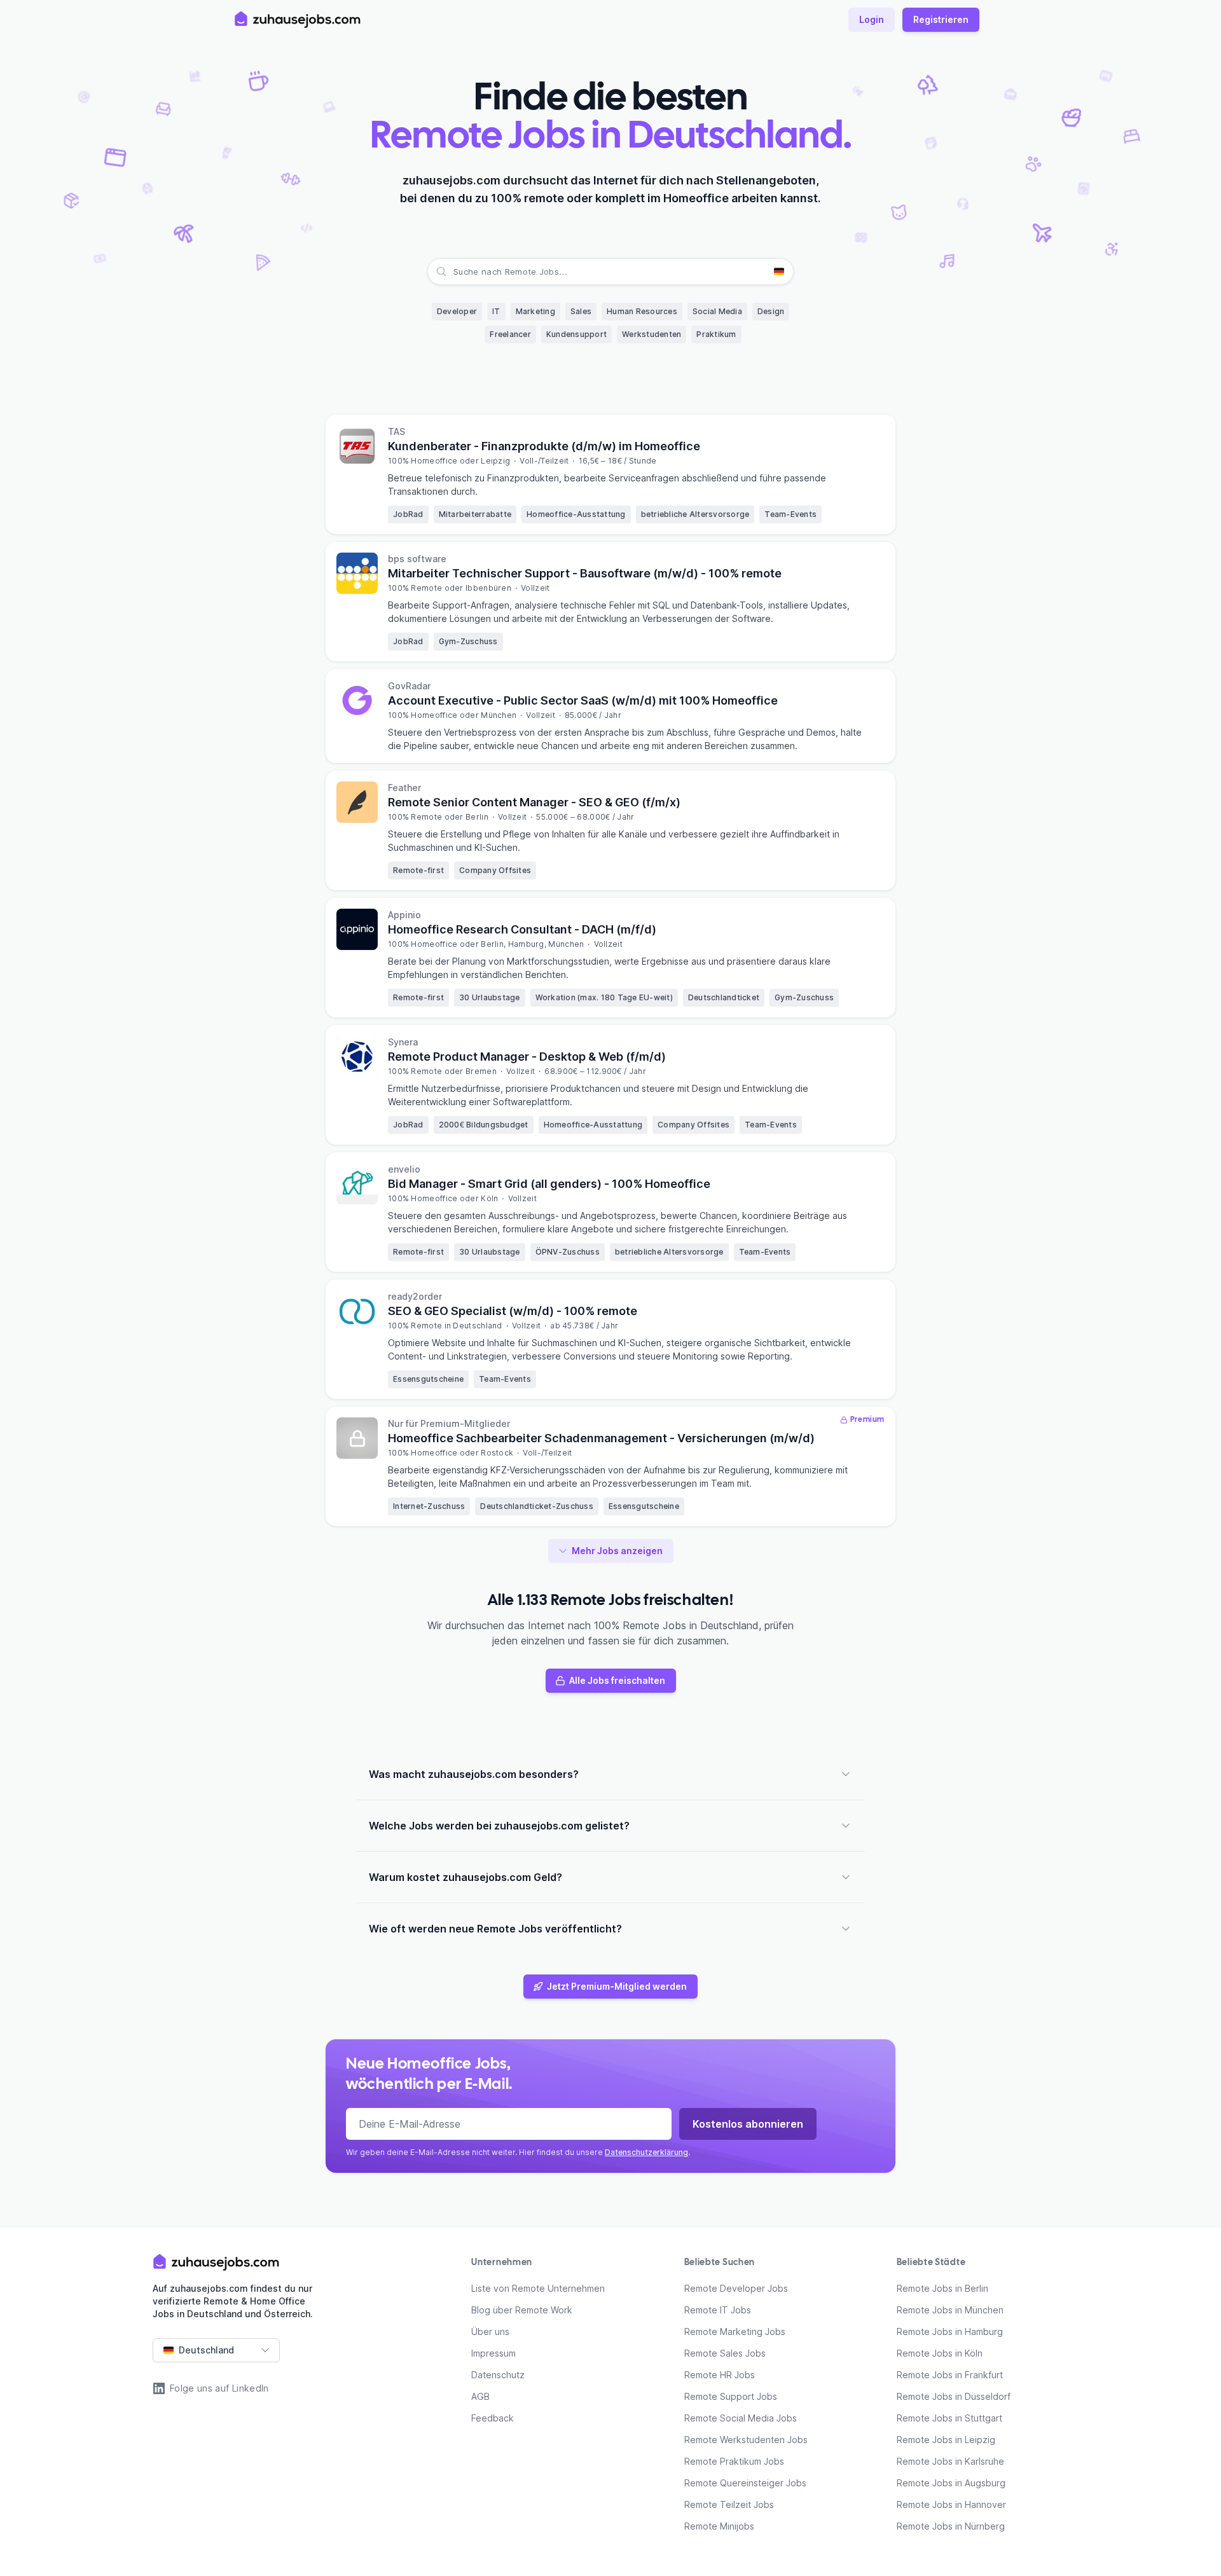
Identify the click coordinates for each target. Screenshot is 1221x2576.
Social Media (717, 311)
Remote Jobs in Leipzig (946, 2440)
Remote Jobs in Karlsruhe (950, 2461)
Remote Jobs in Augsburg (951, 2483)
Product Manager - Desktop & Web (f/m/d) (527, 1057)
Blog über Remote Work (522, 2310)
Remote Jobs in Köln (940, 2353)
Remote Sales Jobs (725, 2353)
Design (771, 311)
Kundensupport (576, 334)
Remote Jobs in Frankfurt (950, 2375)
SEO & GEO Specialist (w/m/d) (513, 1311)
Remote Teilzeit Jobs (729, 2504)
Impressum (493, 2353)
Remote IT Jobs (718, 2310)
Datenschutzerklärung (646, 2152)
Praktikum (716, 334)
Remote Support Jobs (731, 2396)
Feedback (493, 2418)
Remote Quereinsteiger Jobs (745, 2483)
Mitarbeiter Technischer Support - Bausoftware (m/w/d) (585, 573)
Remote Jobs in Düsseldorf (954, 2396)
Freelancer (510, 334)
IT (496, 311)
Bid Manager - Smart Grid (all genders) (549, 1184)
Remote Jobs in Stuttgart (949, 2418)
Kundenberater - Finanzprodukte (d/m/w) (544, 446)
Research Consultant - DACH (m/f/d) (522, 929)
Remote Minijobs (719, 2526)
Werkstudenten (652, 334)
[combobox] (455, 272)
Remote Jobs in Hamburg (950, 2331)
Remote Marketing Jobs (735, 2331)
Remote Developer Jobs (736, 2288)
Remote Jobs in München (950, 2310)
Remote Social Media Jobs (741, 2418)
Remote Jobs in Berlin (942, 2288)
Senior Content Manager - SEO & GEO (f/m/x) (534, 802)
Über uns (490, 2331)
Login (872, 19)
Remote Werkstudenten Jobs (746, 2440)
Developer (457, 311)
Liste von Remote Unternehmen (538, 2288)
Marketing (535, 311)
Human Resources (642, 311)
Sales (581, 311)
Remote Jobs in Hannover (951, 2504)
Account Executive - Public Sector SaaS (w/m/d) (583, 700)
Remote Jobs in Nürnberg (951, 2526)
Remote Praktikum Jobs (734, 2461)
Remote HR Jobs (720, 2375)
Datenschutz (498, 2375)
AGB (480, 2396)
